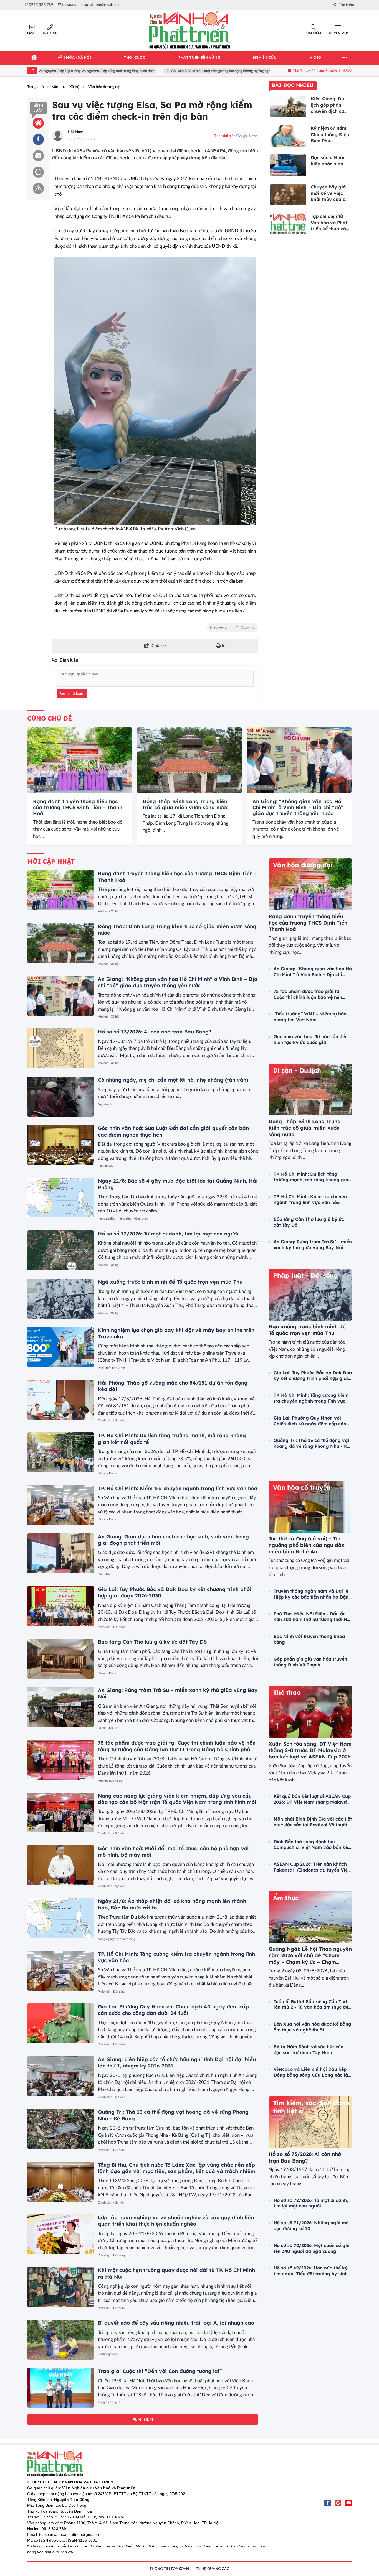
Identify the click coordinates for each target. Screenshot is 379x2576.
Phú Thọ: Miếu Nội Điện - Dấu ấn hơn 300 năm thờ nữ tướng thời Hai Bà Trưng (312, 1617)
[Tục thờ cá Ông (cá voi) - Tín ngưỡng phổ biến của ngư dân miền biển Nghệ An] (310, 1507)
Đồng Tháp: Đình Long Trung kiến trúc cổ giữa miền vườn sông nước (185, 804)
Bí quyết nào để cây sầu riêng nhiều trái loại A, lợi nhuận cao (176, 2323)
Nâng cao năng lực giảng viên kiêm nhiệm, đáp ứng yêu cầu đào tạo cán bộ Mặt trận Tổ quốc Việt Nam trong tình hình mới (177, 1799)
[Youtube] (348, 2503)
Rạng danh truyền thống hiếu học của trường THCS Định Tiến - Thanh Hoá (78, 807)
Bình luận (38, 108)
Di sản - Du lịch (108, 1473)
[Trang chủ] (34, 58)
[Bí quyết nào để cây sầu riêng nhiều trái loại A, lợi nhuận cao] (60, 2340)
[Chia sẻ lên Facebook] (38, 139)
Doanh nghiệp (107, 2354)
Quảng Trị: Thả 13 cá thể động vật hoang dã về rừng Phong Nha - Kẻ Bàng (312, 1443)
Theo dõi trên (225, 136)
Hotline (50, 33)
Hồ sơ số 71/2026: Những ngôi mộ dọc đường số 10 (311, 2226)
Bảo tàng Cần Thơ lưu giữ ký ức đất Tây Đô (152, 1642)
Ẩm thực (286, 1898)
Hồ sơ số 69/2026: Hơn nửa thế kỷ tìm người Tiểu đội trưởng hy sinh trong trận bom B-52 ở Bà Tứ (311, 2271)
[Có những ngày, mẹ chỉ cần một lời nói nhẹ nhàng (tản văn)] (60, 1097)
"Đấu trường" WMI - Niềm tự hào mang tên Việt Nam (310, 1017)
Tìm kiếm (313, 33)
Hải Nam (75, 132)
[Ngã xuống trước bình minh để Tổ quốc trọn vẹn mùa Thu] (60, 1299)
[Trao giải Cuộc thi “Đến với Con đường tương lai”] (60, 2388)
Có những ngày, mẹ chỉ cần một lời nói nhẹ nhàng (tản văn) (173, 1080)
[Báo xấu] (38, 188)
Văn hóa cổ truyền (302, 1487)
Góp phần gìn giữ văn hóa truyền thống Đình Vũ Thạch (310, 1662)
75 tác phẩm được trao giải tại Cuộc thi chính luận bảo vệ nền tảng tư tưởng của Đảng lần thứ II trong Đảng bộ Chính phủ (177, 1746)
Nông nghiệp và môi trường (117, 1939)
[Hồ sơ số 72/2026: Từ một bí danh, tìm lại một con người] (60, 1250)
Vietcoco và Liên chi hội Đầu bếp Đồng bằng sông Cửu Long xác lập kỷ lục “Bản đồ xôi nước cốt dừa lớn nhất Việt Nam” (312, 2072)
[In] (38, 172)
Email (32, 33)
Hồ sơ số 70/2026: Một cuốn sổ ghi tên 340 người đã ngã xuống (312, 2248)
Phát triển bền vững (111, 1368)
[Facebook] (327, 2503)
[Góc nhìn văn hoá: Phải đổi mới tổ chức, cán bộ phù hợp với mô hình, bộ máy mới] (60, 1865)
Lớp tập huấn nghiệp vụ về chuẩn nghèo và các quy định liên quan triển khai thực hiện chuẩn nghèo (176, 2221)
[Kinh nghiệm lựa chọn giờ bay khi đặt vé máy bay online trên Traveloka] (60, 1347)
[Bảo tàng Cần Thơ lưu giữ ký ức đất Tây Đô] (60, 1659)
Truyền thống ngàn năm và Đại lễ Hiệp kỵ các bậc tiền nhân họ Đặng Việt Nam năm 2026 (313, 1594)
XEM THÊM (143, 2419)
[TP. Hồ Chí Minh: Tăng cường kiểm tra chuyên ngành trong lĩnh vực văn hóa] (60, 1971)
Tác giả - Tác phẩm (110, 2402)
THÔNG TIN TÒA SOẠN (169, 2569)
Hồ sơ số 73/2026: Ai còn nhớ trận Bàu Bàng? (155, 1032)
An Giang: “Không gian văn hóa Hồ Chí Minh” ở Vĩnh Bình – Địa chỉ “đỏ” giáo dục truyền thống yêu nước (298, 807)
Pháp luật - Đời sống (112, 1627)
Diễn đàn (104, 1574)
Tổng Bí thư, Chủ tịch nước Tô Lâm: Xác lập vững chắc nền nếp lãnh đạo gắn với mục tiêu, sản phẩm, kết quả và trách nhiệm (177, 2168)
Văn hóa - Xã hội (42, 787)
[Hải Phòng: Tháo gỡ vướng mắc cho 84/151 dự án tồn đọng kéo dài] (60, 1400)
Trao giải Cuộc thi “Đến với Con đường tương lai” (160, 2371)
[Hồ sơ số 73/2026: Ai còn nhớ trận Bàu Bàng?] (60, 1048)
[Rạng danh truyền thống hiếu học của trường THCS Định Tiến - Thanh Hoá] (80, 760)
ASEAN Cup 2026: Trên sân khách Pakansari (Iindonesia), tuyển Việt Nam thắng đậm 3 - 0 (311, 1867)
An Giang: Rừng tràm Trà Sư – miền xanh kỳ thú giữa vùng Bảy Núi (313, 1244)
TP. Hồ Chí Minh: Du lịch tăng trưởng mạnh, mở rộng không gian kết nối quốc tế (312, 1177)
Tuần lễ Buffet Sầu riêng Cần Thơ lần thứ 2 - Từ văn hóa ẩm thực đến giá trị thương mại (312, 2005)
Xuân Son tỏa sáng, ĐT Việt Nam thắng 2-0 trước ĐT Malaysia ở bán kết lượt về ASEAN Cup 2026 (310, 1750)
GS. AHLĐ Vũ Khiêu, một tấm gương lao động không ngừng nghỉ (171, 71)
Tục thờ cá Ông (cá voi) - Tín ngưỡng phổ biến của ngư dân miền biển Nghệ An (307, 1545)
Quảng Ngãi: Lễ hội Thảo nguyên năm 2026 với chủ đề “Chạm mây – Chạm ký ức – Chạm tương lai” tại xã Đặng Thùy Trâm (310, 1962)
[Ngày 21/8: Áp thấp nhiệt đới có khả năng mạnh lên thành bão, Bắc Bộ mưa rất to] (60, 1918)
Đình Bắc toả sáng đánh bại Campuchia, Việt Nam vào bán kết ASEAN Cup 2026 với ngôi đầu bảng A (312, 1845)
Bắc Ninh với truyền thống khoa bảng (309, 1639)
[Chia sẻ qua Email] (38, 156)
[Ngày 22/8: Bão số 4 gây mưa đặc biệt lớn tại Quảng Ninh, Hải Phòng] (60, 1198)
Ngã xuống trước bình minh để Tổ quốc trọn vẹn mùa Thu (170, 1282)
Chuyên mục (338, 33)
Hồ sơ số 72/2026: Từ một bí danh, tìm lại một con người (168, 1234)
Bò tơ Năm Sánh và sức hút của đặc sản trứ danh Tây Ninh (309, 2050)
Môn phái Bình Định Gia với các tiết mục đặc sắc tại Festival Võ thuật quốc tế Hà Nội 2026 (313, 1822)
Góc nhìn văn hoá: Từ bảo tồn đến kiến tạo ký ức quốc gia (311, 1039)
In (223, 646)
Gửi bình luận (72, 693)
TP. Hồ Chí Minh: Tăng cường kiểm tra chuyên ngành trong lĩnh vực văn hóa (311, 1398)
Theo (232, 627)
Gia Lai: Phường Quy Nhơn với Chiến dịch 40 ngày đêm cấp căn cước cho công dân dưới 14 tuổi (173, 2010)
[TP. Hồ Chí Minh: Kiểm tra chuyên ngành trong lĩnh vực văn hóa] (60, 1505)
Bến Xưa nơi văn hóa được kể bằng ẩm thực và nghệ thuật (312, 2027)
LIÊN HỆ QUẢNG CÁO (211, 2569)
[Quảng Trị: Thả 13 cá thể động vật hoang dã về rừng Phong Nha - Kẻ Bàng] (60, 2129)
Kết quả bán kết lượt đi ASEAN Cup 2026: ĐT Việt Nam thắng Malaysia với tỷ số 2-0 (312, 1799)
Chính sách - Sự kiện (112, 1420)
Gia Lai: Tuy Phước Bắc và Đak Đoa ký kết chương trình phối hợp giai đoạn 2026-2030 (313, 1376)
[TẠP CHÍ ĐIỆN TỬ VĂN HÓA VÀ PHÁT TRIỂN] (189, 30)
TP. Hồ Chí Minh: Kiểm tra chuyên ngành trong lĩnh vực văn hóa (178, 1488)
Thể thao (287, 1692)
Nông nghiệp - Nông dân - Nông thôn (123, 1219)
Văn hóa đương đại (110, 1781)
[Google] (338, 2503)
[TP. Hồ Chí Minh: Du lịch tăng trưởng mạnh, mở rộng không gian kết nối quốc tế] (60, 1452)
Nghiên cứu (106, 1104)
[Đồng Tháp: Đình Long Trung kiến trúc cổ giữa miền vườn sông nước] (189, 760)
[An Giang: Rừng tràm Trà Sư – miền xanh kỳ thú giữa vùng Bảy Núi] (60, 1707)
